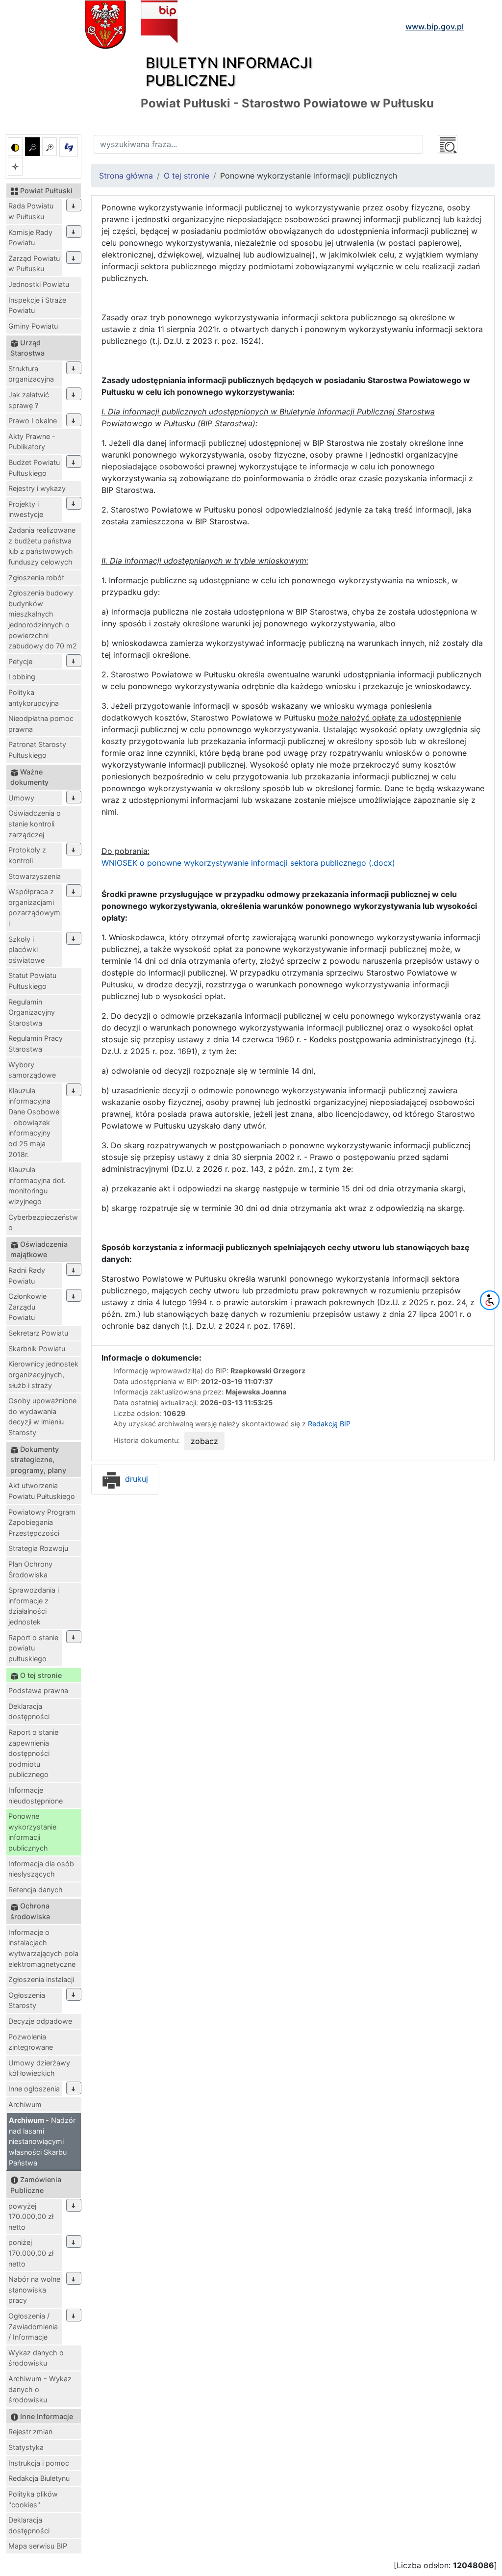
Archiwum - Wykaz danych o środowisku (40, 2389)
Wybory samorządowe (32, 1070)
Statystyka (26, 2447)
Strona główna (126, 176)
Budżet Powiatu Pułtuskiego (34, 468)
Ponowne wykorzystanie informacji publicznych (32, 1832)
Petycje (20, 661)
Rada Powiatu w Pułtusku (31, 211)
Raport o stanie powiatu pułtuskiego (33, 1648)
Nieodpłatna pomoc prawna (41, 724)
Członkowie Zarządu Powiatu (27, 1307)
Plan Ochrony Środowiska (30, 1569)
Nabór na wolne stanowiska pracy (34, 2290)
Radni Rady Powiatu (27, 1275)
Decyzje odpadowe (40, 2021)
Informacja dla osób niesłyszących (41, 1869)
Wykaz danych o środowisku (36, 2358)
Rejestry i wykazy (37, 488)
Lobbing (22, 677)
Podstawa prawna (38, 1690)
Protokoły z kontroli (27, 855)
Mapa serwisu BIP (38, 2546)
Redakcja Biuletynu (39, 2478)
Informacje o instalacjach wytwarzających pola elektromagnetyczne (43, 1948)
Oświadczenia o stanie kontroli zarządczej (35, 824)
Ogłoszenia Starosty (27, 2000)
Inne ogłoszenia (34, 2089)
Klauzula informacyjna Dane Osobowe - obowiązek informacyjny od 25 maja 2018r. (34, 1122)
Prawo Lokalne (33, 421)
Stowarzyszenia (35, 876)
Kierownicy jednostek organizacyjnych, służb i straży (43, 1374)
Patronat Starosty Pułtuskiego (37, 750)
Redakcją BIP (329, 1424)
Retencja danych (36, 1890)
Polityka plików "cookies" (33, 2499)
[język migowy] (69, 147)
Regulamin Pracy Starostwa (36, 1043)
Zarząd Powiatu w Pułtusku (34, 264)
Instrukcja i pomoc (39, 2463)
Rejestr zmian (30, 2432)
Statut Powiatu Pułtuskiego (32, 981)
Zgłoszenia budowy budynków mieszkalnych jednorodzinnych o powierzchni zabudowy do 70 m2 (43, 619)
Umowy (21, 798)
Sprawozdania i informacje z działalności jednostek (34, 1606)
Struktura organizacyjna (31, 374)
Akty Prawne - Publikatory (32, 442)
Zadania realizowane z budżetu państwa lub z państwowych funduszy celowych (42, 546)
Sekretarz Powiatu (38, 1333)
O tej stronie (187, 176)
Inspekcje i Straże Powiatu (37, 305)
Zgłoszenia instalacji (41, 1979)
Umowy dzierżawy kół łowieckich (39, 2068)
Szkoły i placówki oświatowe (26, 950)
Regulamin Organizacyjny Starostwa (32, 1012)
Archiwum (25, 2104)
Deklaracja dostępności (29, 1712)
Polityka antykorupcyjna (34, 698)
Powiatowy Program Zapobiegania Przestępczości (42, 1522)
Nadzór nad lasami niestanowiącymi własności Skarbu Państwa (42, 2141)
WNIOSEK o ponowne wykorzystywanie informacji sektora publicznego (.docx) (248, 863)
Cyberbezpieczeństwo (43, 1223)
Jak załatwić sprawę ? (29, 400)
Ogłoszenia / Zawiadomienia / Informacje (33, 2326)
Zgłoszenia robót (36, 578)
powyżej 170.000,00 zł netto (31, 2216)
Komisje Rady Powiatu (30, 238)
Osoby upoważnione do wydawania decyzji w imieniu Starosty (42, 1417)
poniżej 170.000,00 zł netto (31, 2253)
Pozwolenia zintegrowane (31, 2042)
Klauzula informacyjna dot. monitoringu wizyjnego (37, 1185)
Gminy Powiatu (33, 326)
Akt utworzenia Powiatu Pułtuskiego (42, 1491)
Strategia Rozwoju (38, 1548)
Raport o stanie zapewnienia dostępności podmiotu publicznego (33, 1753)
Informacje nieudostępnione (36, 1795)
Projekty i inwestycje (26, 509)
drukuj (135, 1479)
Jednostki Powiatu (39, 284)
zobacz (204, 1441)
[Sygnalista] (15, 166)
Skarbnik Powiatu (37, 1349)
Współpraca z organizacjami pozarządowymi (34, 907)
